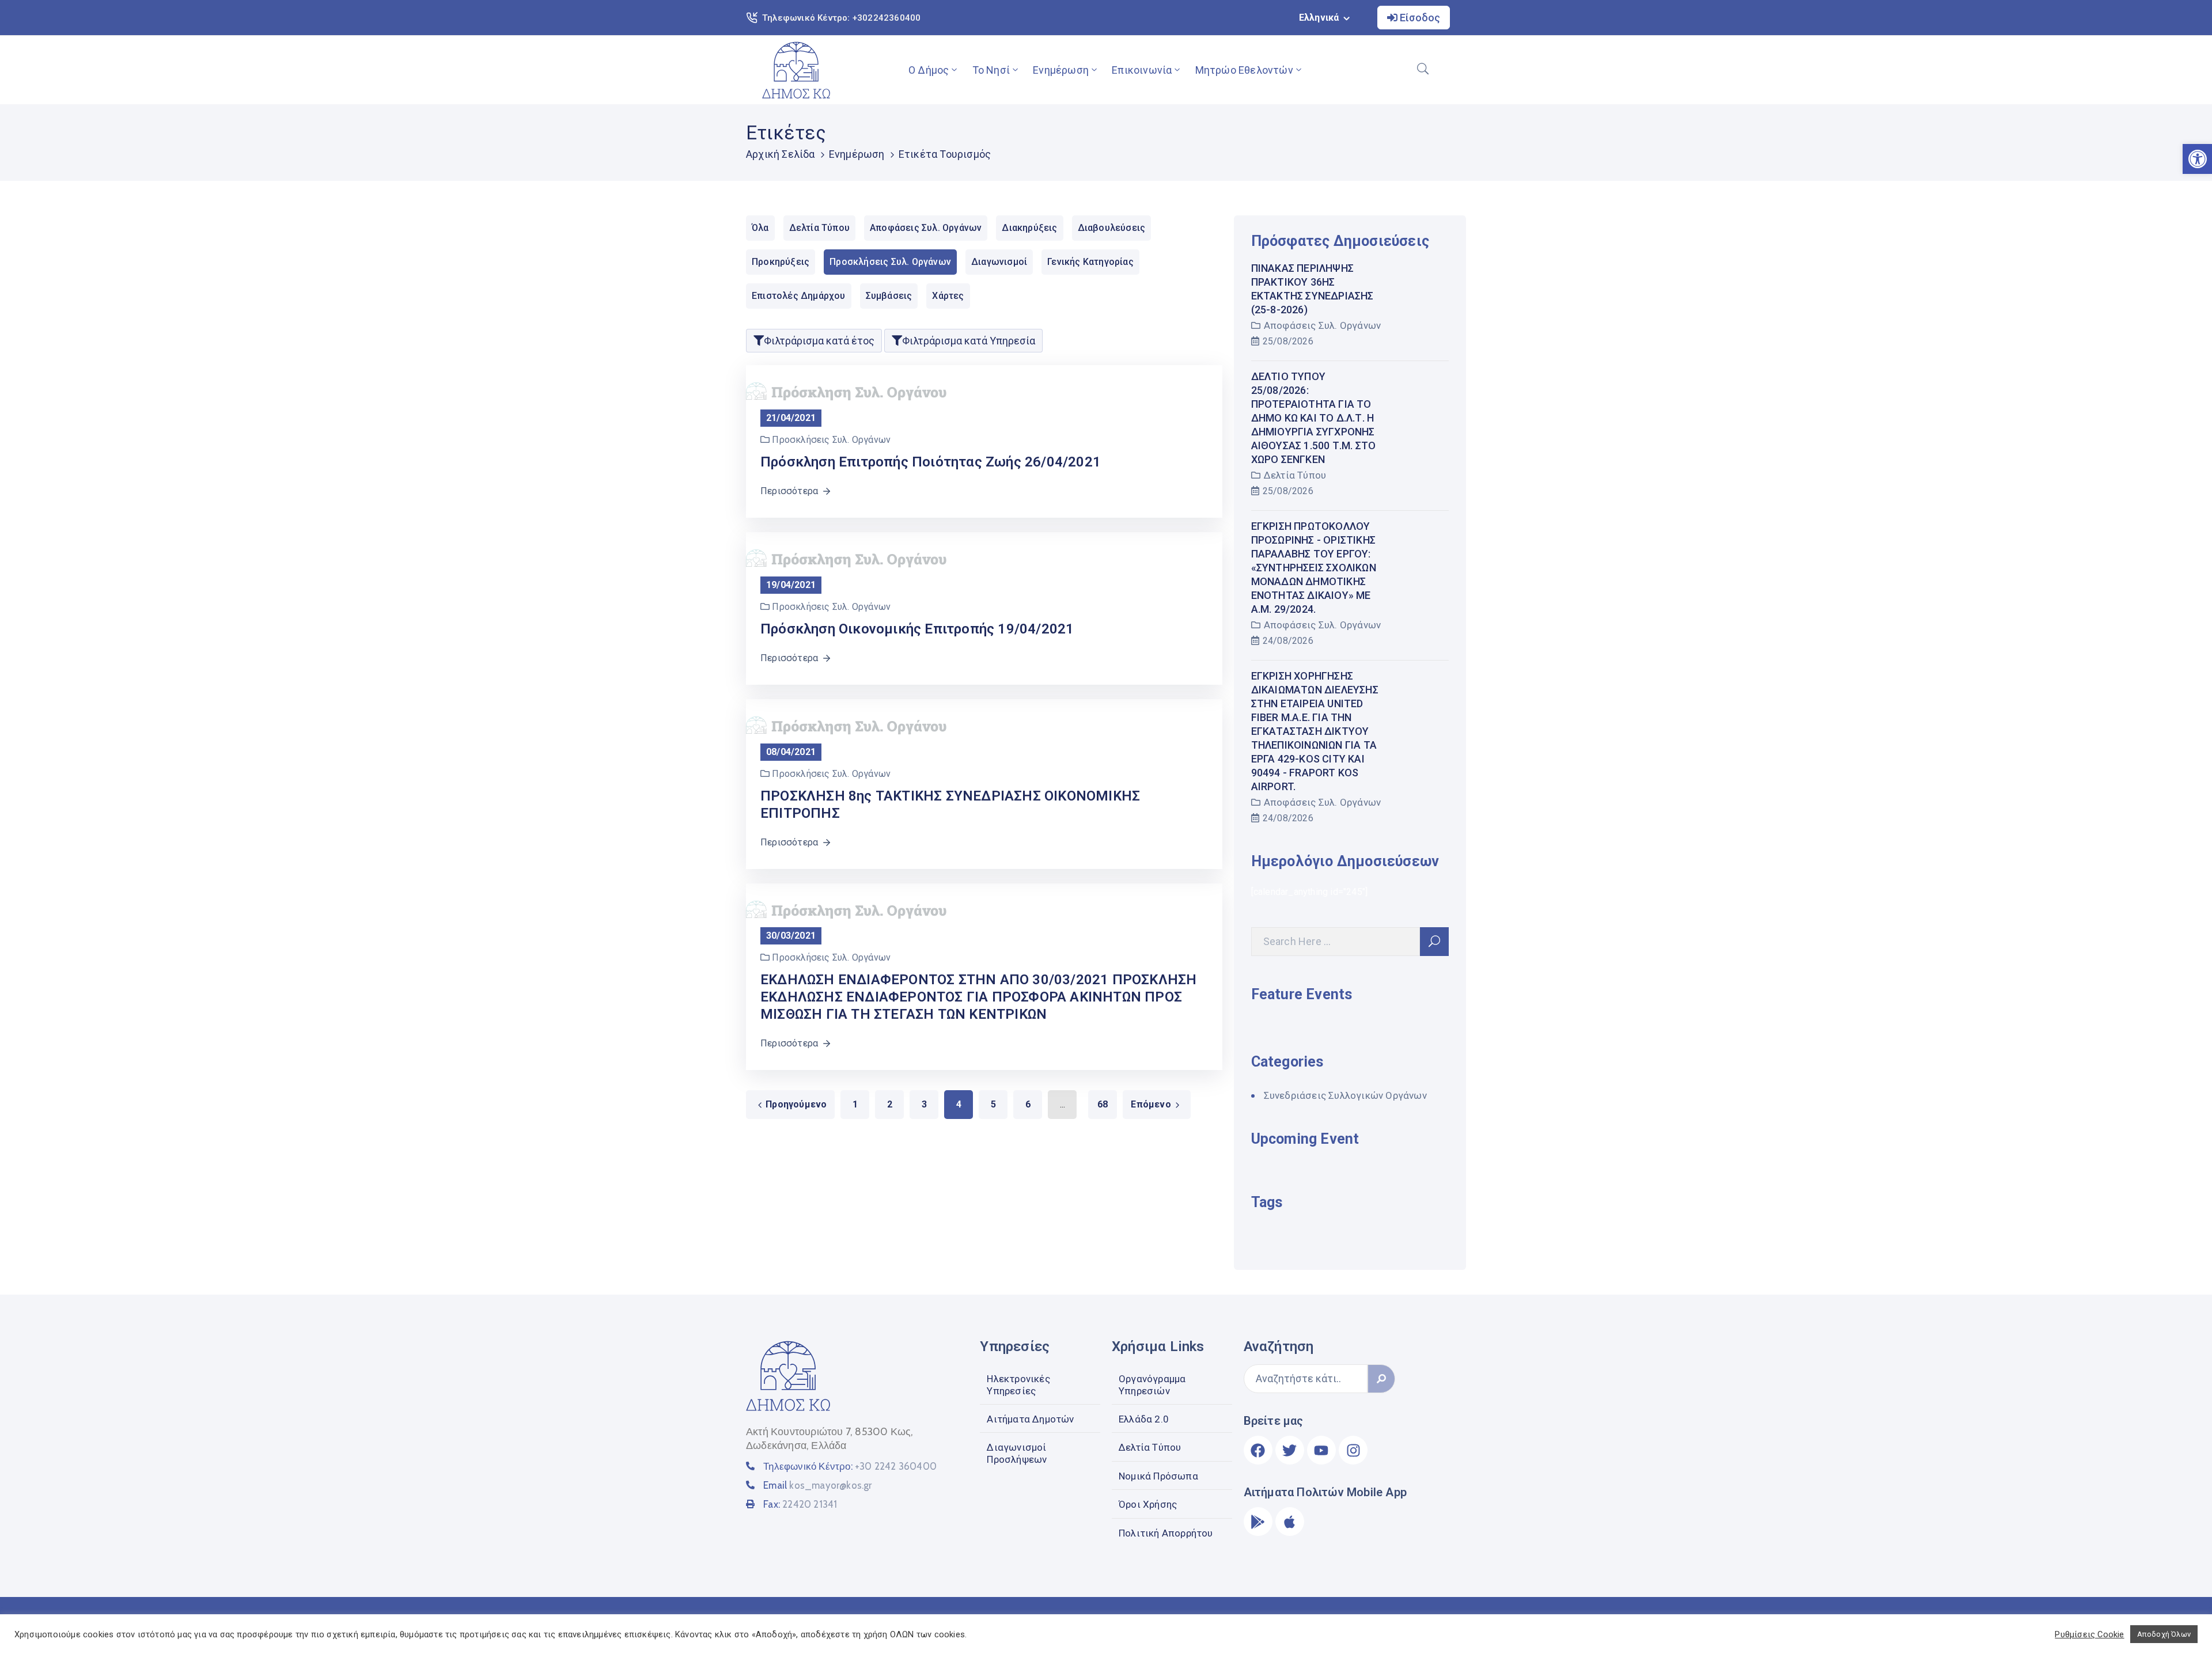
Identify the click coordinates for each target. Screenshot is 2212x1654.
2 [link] (890, 1104)
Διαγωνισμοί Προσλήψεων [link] (1017, 1453)
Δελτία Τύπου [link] (1295, 475)
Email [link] (817, 1485)
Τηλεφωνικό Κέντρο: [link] (850, 1466)
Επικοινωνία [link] (1142, 70)
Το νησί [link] (991, 70)
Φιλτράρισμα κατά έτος (819, 341)
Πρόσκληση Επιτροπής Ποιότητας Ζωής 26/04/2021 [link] (931, 462)
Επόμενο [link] (1151, 1104)
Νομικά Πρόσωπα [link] (1158, 1476)
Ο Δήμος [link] (929, 70)
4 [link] (959, 1104)
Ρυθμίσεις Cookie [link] (2089, 1634)
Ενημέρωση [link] (1061, 70)
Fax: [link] (800, 1504)
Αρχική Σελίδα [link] (781, 154)
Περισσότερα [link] (789, 491)
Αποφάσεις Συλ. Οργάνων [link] (1322, 325)
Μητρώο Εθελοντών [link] (1244, 70)
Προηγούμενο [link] (796, 1104)
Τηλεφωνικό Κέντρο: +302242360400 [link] (841, 18)
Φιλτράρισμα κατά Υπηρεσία (969, 341)
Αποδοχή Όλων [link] (2164, 1634)
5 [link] (993, 1104)
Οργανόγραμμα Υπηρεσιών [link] (1152, 1384)
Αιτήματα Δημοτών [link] (1030, 1419)
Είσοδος (1419, 18)
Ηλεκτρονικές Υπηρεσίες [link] (1018, 1384)
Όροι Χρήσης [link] (1148, 1504)
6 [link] (1028, 1104)
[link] (796, 70)
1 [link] (855, 1104)
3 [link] (924, 1104)
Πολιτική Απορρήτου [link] (1166, 1533)
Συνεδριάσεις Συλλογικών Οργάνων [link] (1345, 1095)
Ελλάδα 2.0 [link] (1144, 1419)
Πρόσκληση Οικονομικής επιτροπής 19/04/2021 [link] (917, 629)
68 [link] (1103, 1104)
